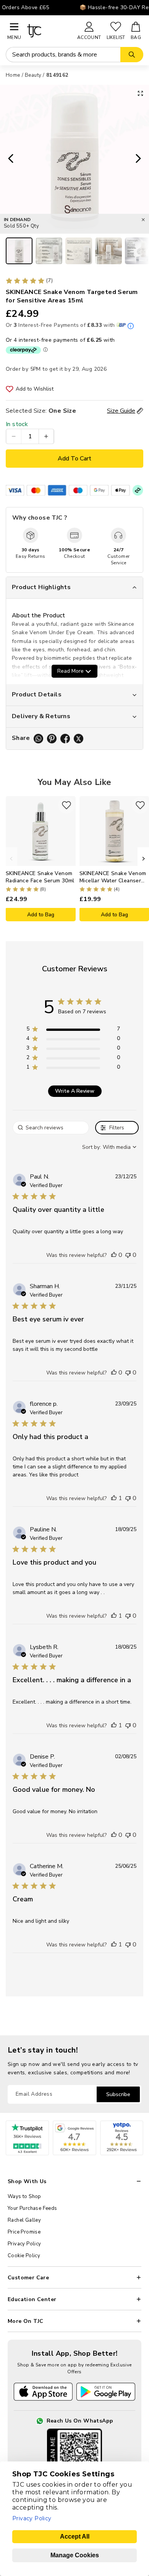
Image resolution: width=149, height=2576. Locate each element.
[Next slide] (141, 159)
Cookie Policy (24, 2256)
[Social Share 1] (38, 739)
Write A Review (75, 1091)
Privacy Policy (24, 2244)
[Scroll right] (143, 859)
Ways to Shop (24, 2196)
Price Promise (24, 2232)
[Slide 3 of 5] (79, 251)
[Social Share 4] (79, 739)
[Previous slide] (8, 159)
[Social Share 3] (65, 739)
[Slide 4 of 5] (109, 251)
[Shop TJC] (49, 31)
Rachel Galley (24, 2220)
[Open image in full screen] (140, 93)
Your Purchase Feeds (32, 2208)
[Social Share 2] (52, 739)
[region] (73, 1030)
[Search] (132, 55)
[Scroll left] (11, 859)
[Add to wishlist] (66, 805)
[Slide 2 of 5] (49, 251)
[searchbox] (51, 1128)
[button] (114, 1255)
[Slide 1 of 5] (19, 251)
